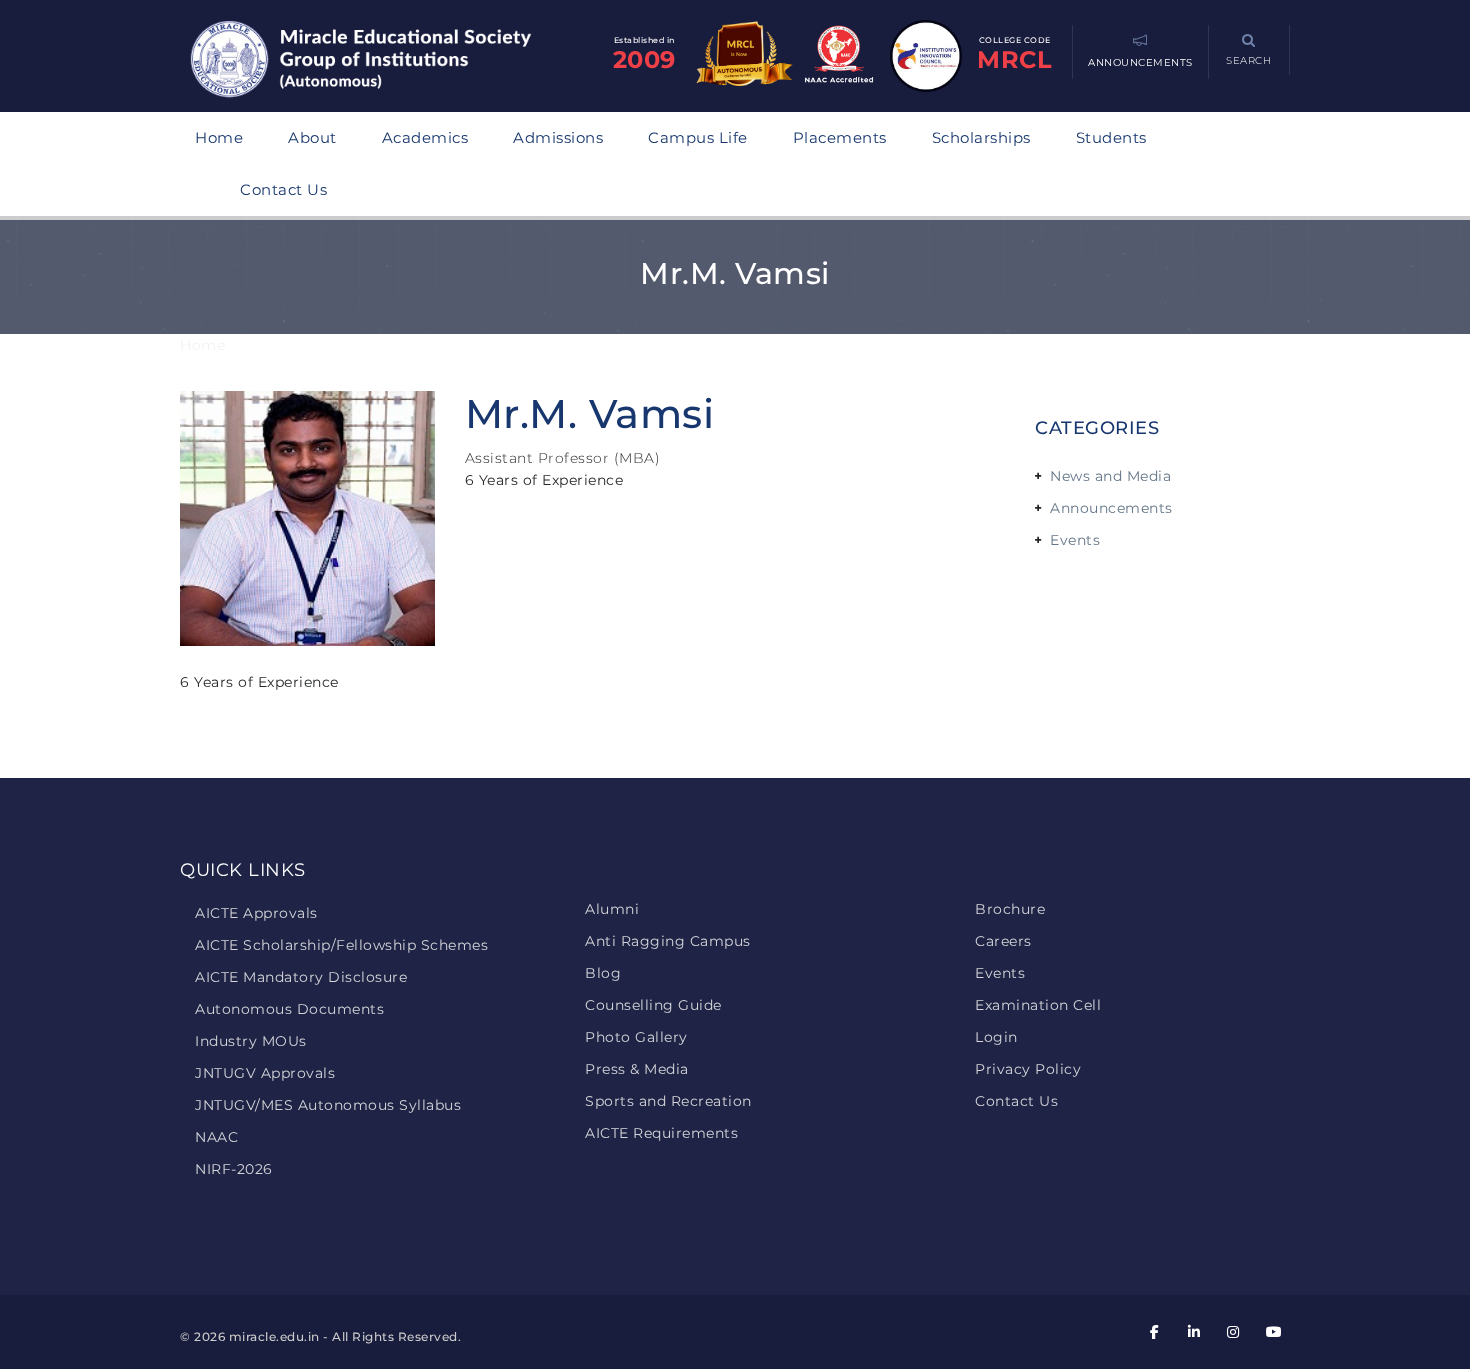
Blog (603, 973)
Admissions (558, 137)
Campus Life (698, 137)
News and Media (1110, 476)
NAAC (216, 1137)
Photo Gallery (636, 1037)
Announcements (1111, 508)
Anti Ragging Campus (668, 941)
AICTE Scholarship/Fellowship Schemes (341, 945)
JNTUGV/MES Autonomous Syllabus (328, 1105)
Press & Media (637, 1069)
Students (1111, 137)
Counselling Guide (653, 1005)
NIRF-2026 (234, 1169)
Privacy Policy (1028, 1069)
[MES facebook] (1155, 1331)
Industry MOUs (251, 1041)
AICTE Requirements (661, 1133)
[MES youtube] (1273, 1331)
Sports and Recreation (668, 1101)
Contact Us (283, 189)
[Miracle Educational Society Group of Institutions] (380, 61)
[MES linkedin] (1194, 1331)
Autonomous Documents (289, 1009)
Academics (425, 137)
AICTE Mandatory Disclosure (301, 977)
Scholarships (981, 137)
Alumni (612, 909)
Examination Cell (1038, 1005)
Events (1075, 540)
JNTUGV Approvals (265, 1073)
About (312, 137)
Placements (840, 137)
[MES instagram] (1234, 1331)
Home (219, 137)
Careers (1003, 941)
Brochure (1010, 909)
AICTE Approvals (256, 913)
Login (996, 1037)
